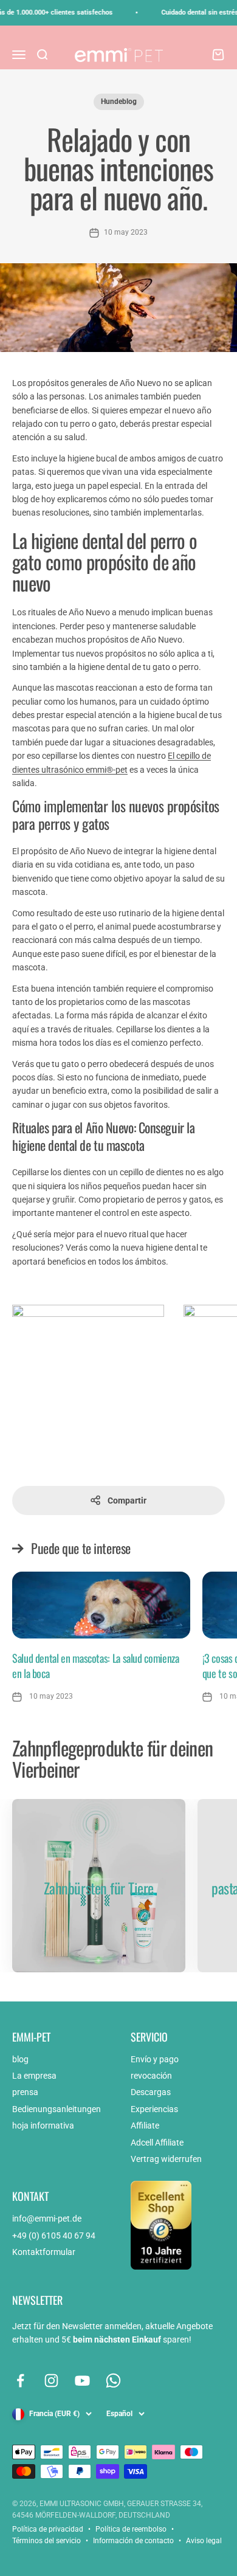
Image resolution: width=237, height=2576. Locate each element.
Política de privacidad (48, 2529)
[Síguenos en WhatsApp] (113, 2381)
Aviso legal (204, 2541)
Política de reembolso (131, 2529)
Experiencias (154, 2109)
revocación (151, 2076)
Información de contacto (133, 2541)
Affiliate (145, 2125)
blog (20, 2059)
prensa (25, 2092)
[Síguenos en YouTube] (82, 2381)
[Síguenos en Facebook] (20, 2381)
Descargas (151, 2092)
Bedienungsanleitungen (57, 2109)
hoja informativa (43, 2125)
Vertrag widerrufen (166, 2159)
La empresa (34, 2076)
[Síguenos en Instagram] (51, 2381)
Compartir (127, 1500)
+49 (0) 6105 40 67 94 (54, 2236)
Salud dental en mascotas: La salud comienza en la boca (96, 1666)
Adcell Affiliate (157, 2143)
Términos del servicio (46, 2541)
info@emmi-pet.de (47, 2219)
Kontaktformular (44, 2252)
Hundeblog (119, 102)
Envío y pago (155, 2059)
